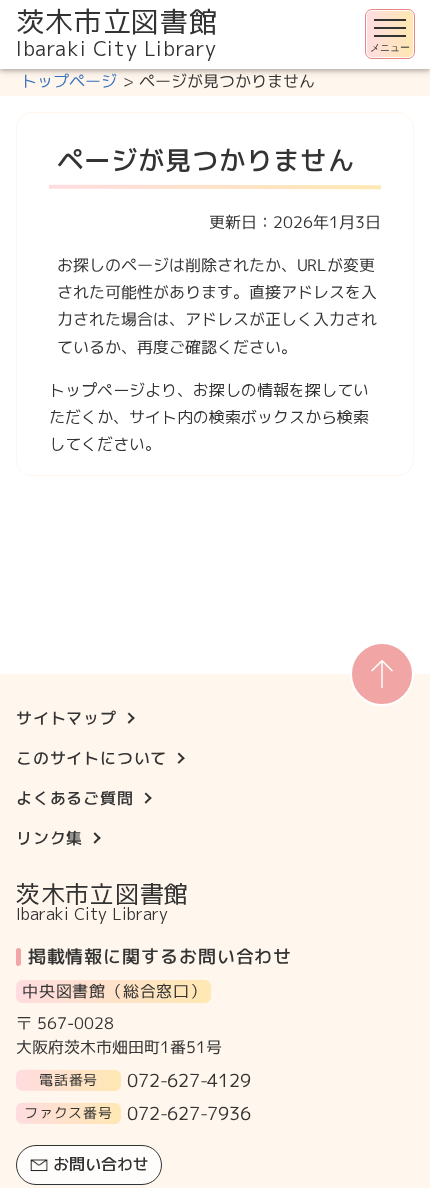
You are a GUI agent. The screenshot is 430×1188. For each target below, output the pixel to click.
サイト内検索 (2, 70)
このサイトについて (91, 758)
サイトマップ (66, 718)
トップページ (69, 81)
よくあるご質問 (75, 798)
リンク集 (49, 838)
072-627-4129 (189, 1080)
